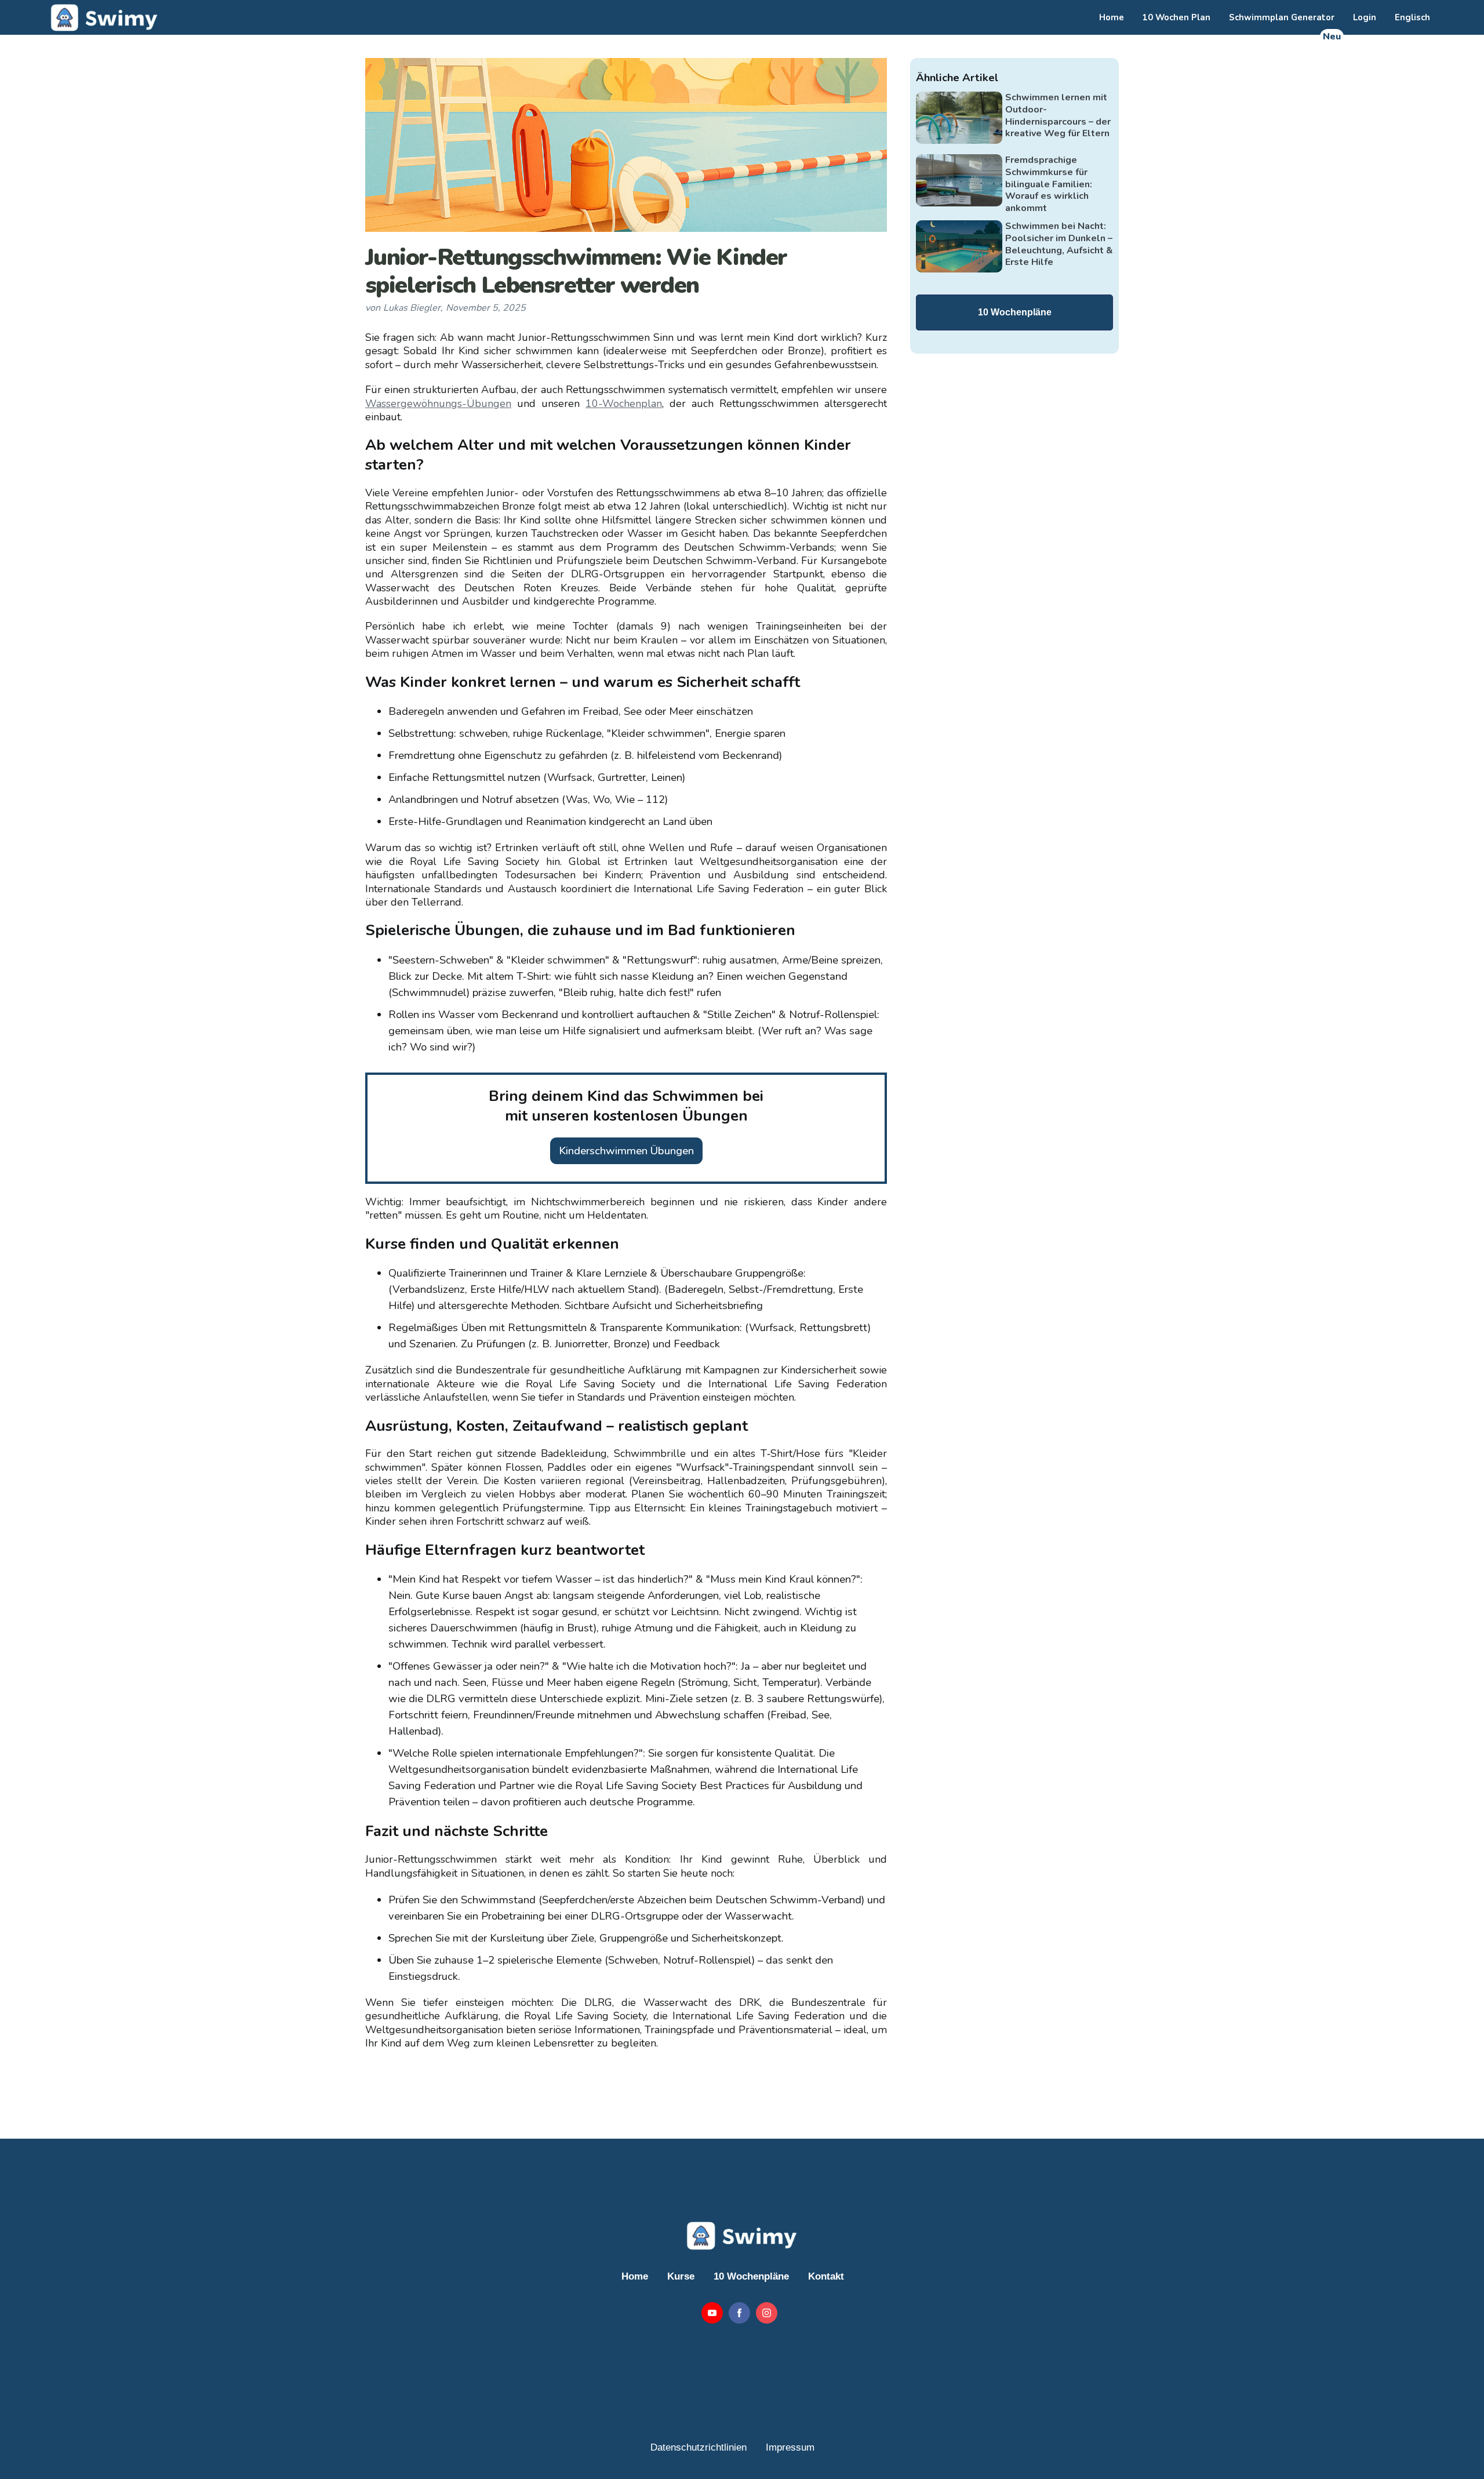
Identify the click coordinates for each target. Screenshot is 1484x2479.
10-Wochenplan (624, 404)
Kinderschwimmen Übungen (626, 1151)
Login (1365, 17)
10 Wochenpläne (1015, 312)
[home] (103, 17)
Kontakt (826, 2276)
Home (1112, 17)
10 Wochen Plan (1176, 17)
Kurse (681, 2276)
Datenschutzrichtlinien (699, 2447)
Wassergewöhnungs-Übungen (438, 404)
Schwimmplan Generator (1282, 17)
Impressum (790, 2447)
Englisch (1412, 17)
